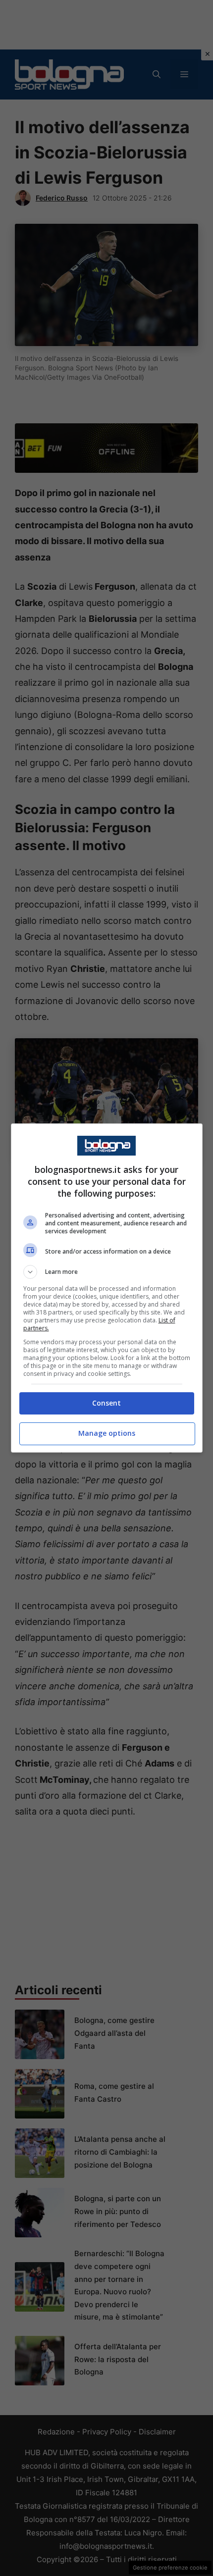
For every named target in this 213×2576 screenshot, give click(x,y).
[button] (107, 1272)
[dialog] (107, 1288)
